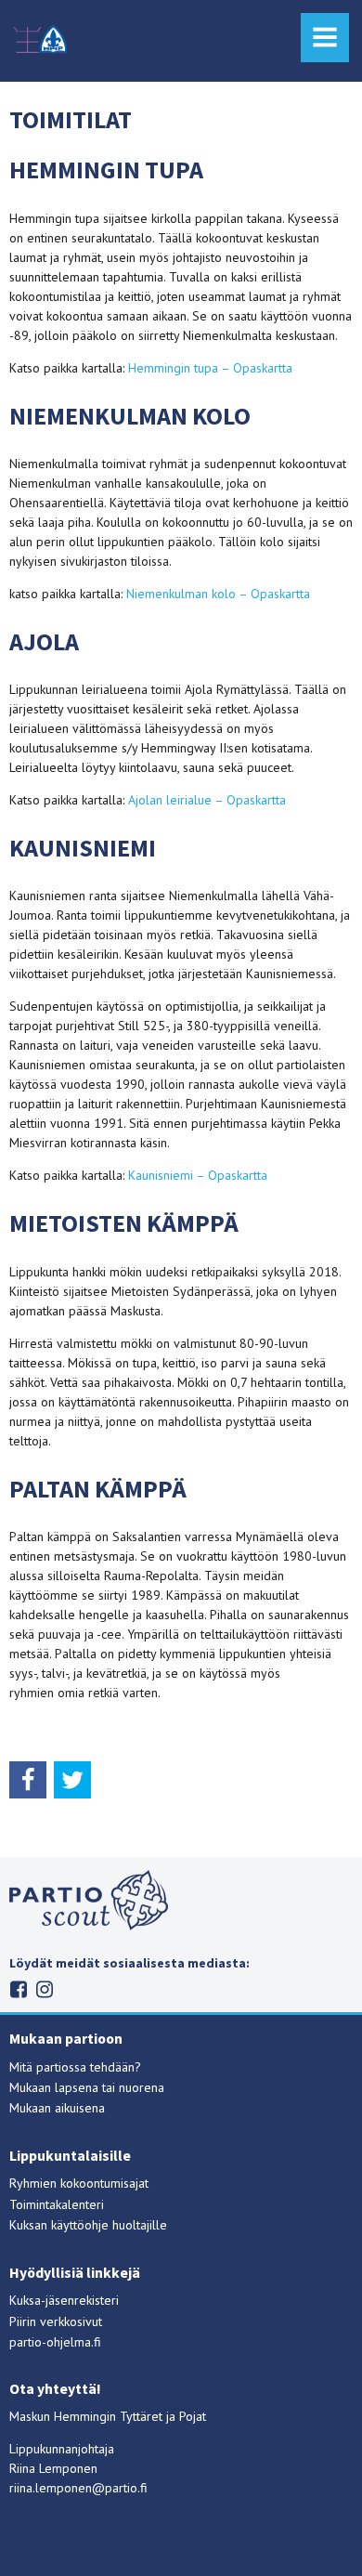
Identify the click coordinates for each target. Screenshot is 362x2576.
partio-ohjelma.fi (55, 2342)
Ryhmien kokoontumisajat (79, 2183)
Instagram (45, 1989)
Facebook (19, 1989)
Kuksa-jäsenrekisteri (64, 2300)
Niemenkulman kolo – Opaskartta (218, 594)
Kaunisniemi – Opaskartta (198, 1175)
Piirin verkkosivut (56, 2321)
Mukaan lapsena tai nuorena (87, 2087)
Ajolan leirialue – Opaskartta (207, 800)
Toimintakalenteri (57, 2204)
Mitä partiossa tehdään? (75, 2067)
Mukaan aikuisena (57, 2108)
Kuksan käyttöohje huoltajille (88, 2225)
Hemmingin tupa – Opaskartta (210, 368)
